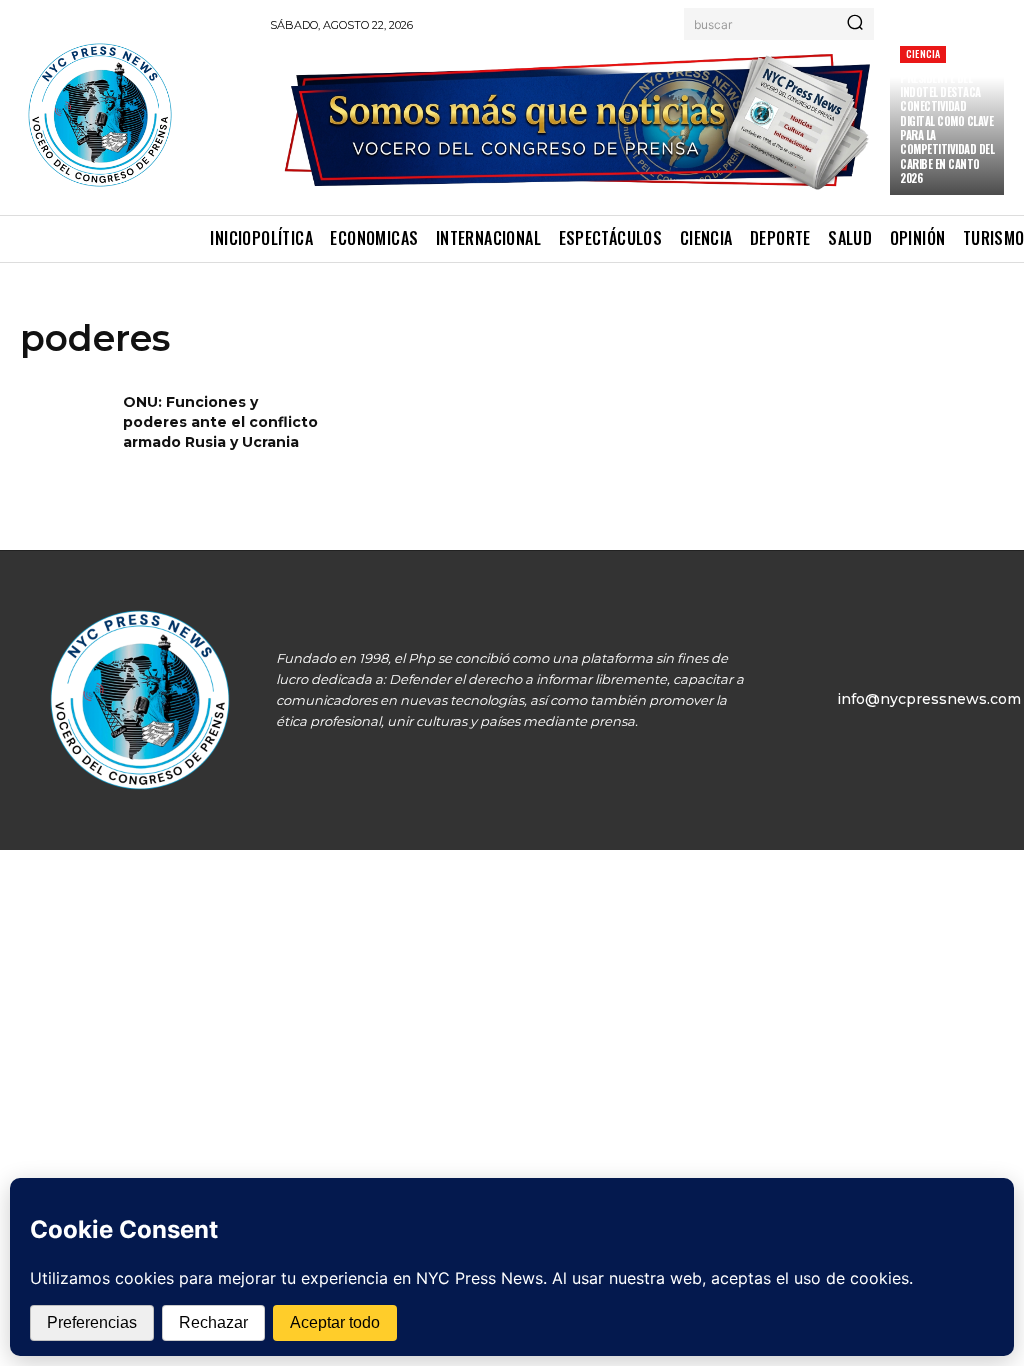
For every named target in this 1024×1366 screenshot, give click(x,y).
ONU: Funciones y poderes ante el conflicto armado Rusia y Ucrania (220, 421)
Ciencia (923, 53)
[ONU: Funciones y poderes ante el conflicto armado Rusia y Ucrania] (65, 433)
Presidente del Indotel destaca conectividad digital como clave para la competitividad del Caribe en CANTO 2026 (947, 128)
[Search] (855, 24)
